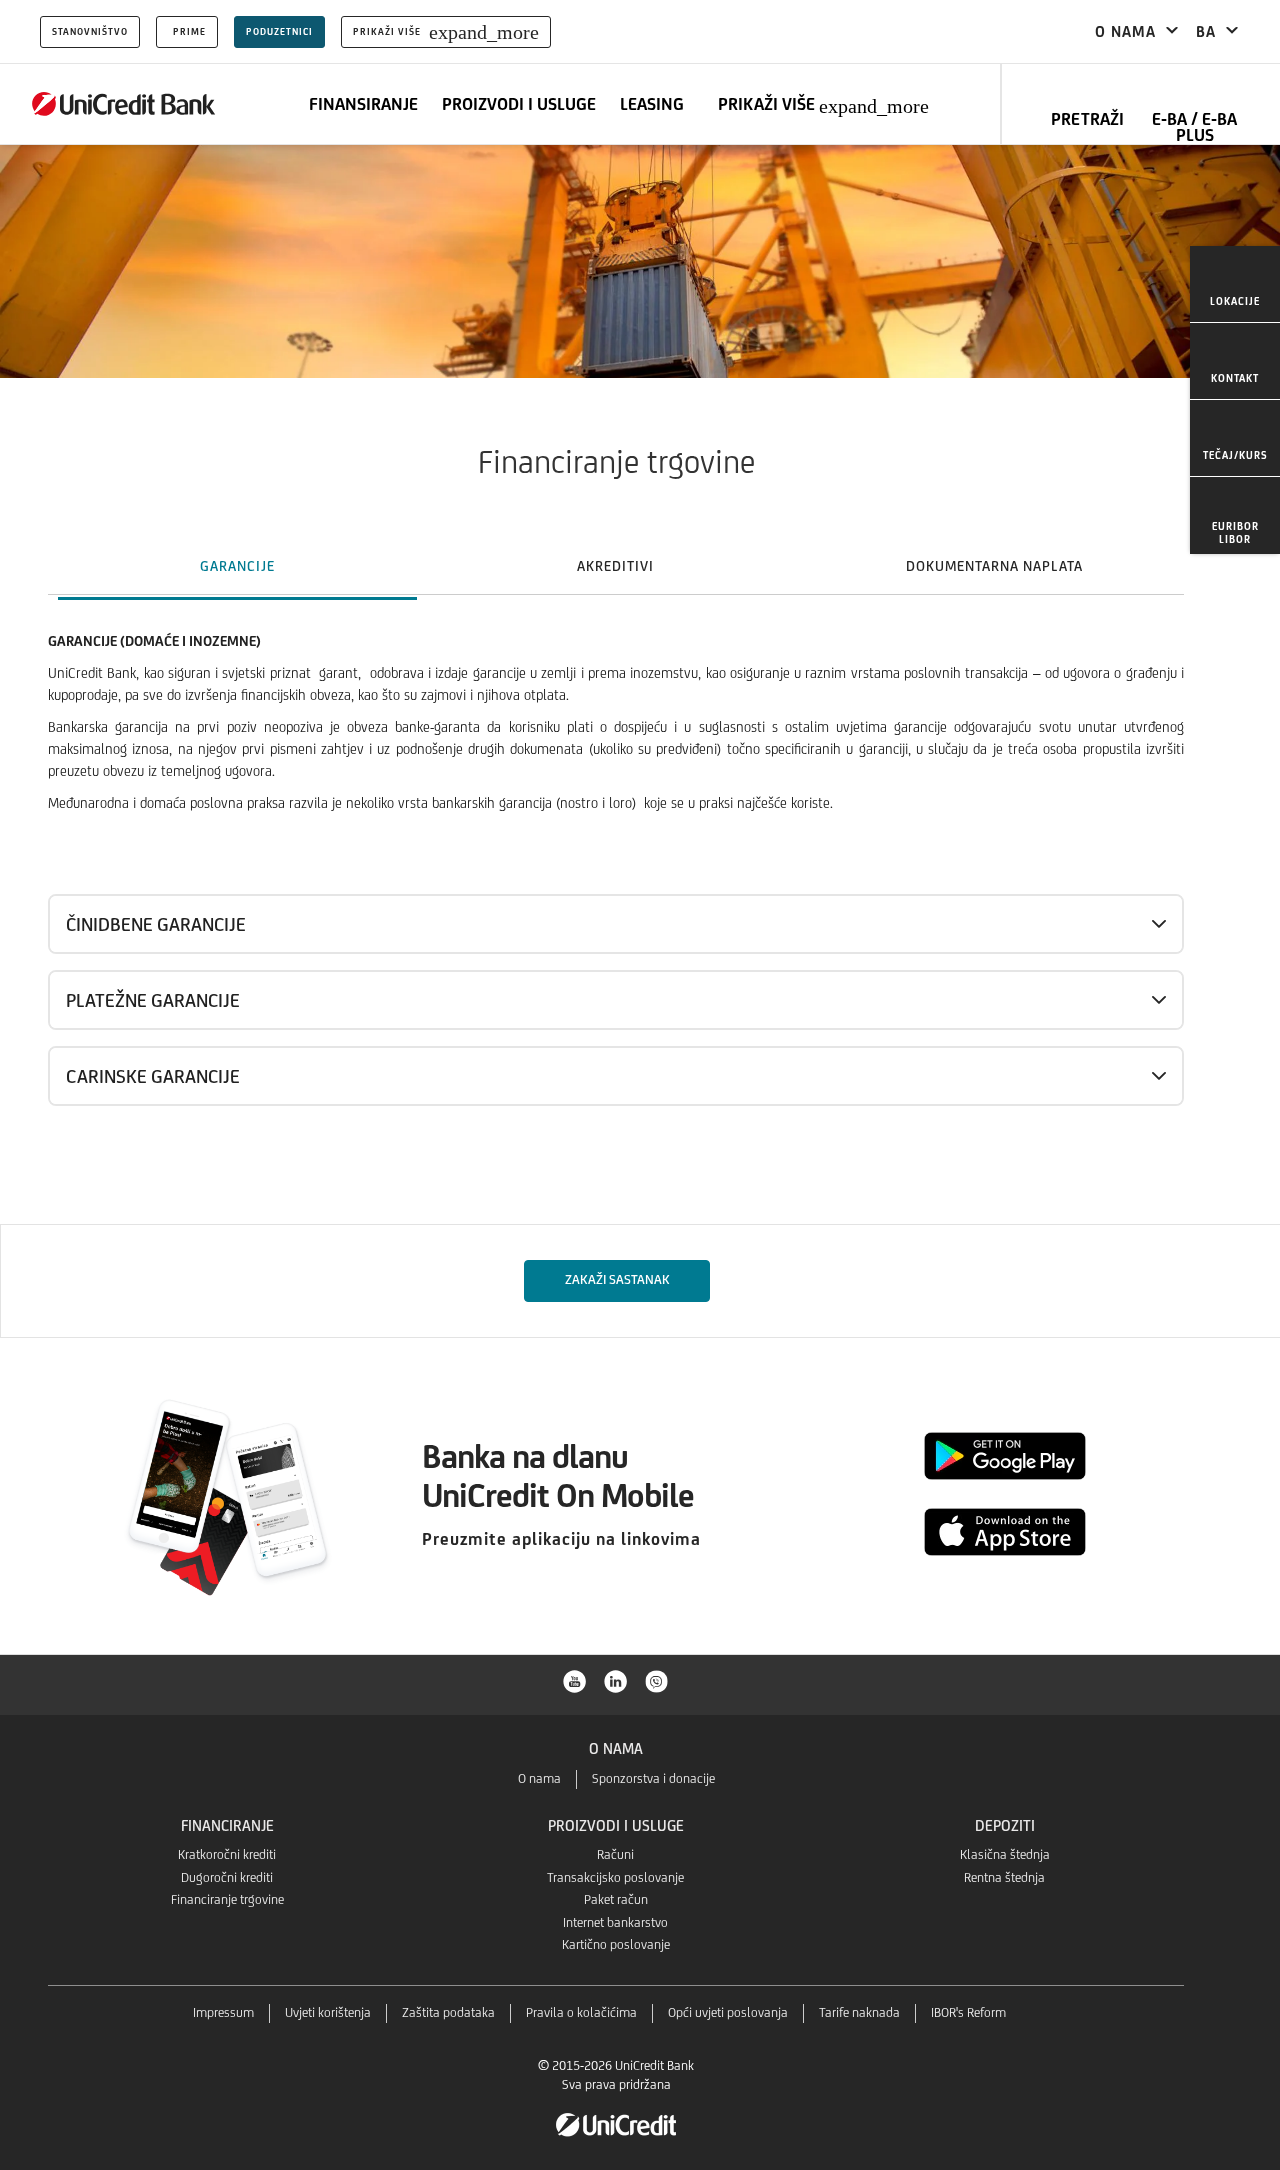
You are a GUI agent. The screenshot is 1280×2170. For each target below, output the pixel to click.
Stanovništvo (90, 31)
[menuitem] (1235, 284)
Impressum (223, 2012)
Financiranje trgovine (227, 1899)
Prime (189, 31)
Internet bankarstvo (615, 1922)
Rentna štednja (1004, 1877)
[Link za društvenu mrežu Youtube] (575, 1680)
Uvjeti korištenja (328, 2012)
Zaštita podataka (448, 2012)
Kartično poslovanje (616, 1944)
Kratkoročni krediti (227, 1854)
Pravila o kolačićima (581, 2012)
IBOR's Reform (968, 2012)
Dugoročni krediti (227, 1877)
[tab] (237, 566)
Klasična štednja (1005, 1854)
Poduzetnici (279, 31)
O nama (539, 1778)
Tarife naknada (859, 2012)
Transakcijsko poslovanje (615, 1877)
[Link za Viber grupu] (657, 1680)
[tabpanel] (640, 912)
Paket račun (616, 1899)
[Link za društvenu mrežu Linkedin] (616, 1680)
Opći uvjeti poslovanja (728, 2012)
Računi (615, 1854)
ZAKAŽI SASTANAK (617, 1279)
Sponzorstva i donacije (653, 1778)
